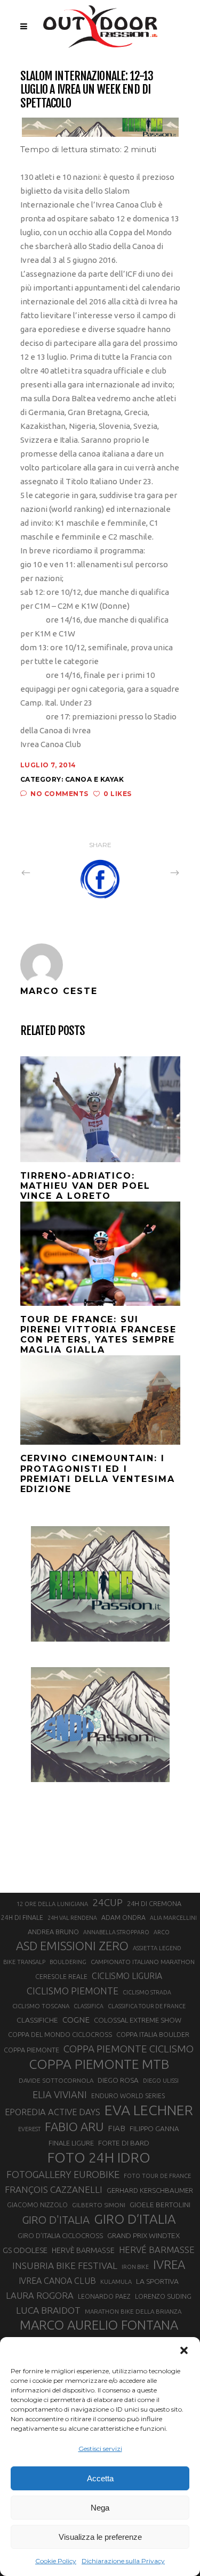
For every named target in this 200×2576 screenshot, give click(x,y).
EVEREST (29, 2129)
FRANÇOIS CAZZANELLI (54, 2189)
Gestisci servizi (100, 2449)
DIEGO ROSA (118, 2080)
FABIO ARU (74, 2127)
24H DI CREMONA (154, 1903)
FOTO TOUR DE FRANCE (157, 2176)
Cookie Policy (56, 2561)
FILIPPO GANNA (154, 2129)
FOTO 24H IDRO (99, 2157)
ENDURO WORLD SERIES (128, 2096)
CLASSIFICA (89, 2006)
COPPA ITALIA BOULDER (153, 2034)
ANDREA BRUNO (53, 1932)
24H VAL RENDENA (72, 1918)
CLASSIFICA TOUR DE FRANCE (147, 2006)
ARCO (162, 1932)
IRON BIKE (135, 2267)
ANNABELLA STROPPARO (116, 1932)
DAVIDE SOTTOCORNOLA (56, 2080)
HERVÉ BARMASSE (157, 2250)
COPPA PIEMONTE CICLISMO (129, 2049)
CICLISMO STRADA (147, 1992)
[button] (184, 2350)
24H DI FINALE (22, 1917)
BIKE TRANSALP (24, 1962)
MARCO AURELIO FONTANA (99, 2325)
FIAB (117, 2128)
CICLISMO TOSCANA (41, 2006)
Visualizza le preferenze (100, 2537)
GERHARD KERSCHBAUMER (150, 2190)
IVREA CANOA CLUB (57, 2281)
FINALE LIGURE (71, 2143)
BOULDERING (68, 1962)
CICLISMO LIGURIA (127, 1976)
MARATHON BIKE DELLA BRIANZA (133, 2311)
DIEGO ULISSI (161, 2081)
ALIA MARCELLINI (173, 1918)
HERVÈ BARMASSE (83, 2250)
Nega (100, 2508)
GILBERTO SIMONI (99, 2205)
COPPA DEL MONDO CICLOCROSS (60, 2034)
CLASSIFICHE (37, 2020)
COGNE (76, 2020)
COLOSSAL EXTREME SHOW (138, 2020)
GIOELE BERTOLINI (160, 2205)
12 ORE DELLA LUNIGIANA (52, 1904)
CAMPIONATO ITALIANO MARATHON (143, 1962)
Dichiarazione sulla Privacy (123, 2561)
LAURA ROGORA (40, 2295)
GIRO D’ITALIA (135, 2219)
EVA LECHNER (149, 2110)
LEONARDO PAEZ (104, 2296)
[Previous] (49, 872)
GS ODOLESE (25, 2250)
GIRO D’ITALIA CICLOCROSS (60, 2235)
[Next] (151, 872)
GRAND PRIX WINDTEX (143, 2235)
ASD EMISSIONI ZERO (72, 1946)
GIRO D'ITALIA (56, 2220)
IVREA (169, 2264)
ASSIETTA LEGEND (157, 1948)
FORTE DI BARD (124, 2143)
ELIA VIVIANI (60, 2094)
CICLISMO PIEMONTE (73, 1991)
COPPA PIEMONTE (31, 2050)
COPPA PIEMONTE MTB (99, 2064)
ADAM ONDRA (123, 1917)
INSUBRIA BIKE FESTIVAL (65, 2266)
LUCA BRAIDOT (48, 2310)
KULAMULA (116, 2282)
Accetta (100, 2478)
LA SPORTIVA (157, 2281)
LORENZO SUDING (163, 2296)
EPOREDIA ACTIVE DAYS (53, 2112)
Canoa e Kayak (95, 779)
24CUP (107, 1902)
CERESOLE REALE (61, 1977)
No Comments (59, 794)
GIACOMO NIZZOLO (37, 2205)
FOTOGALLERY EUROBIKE (63, 2174)
